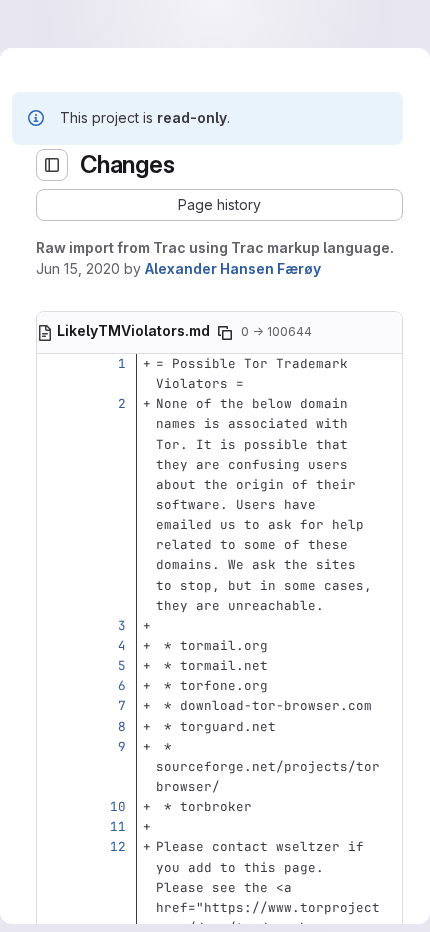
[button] (207, 205)
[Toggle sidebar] (28, 165)
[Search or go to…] (352, 24)
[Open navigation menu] (57, 24)
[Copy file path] (221, 418)
